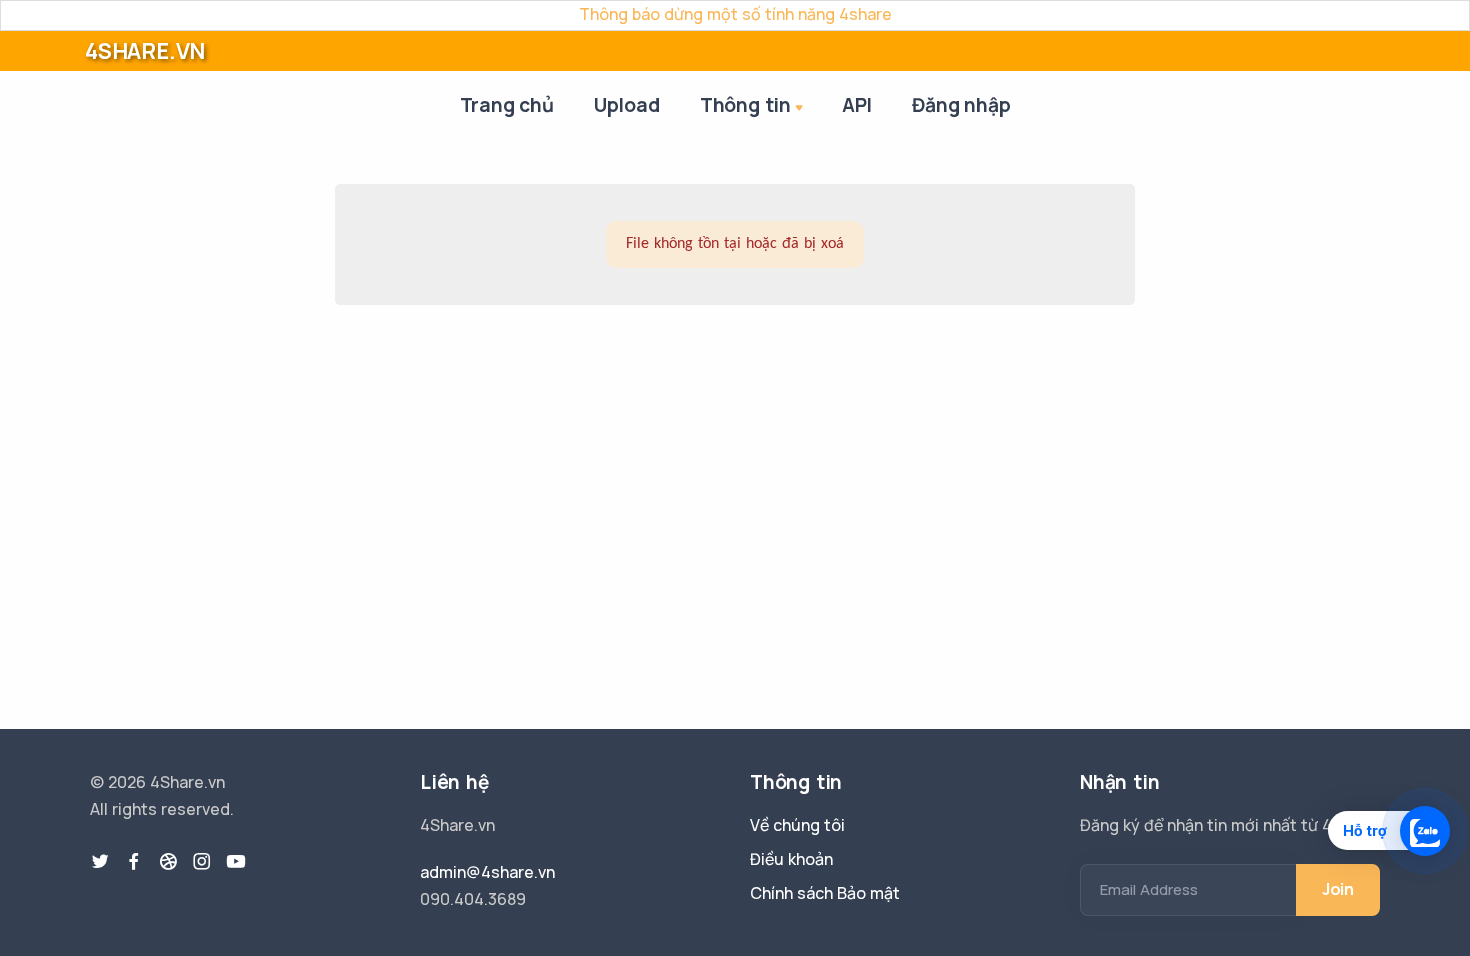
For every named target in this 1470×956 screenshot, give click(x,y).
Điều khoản (791, 859)
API (857, 105)
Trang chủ (507, 105)
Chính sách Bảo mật (825, 893)
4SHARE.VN (145, 51)
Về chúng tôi (797, 825)
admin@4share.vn (487, 872)
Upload (627, 105)
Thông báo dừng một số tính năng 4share (735, 14)
